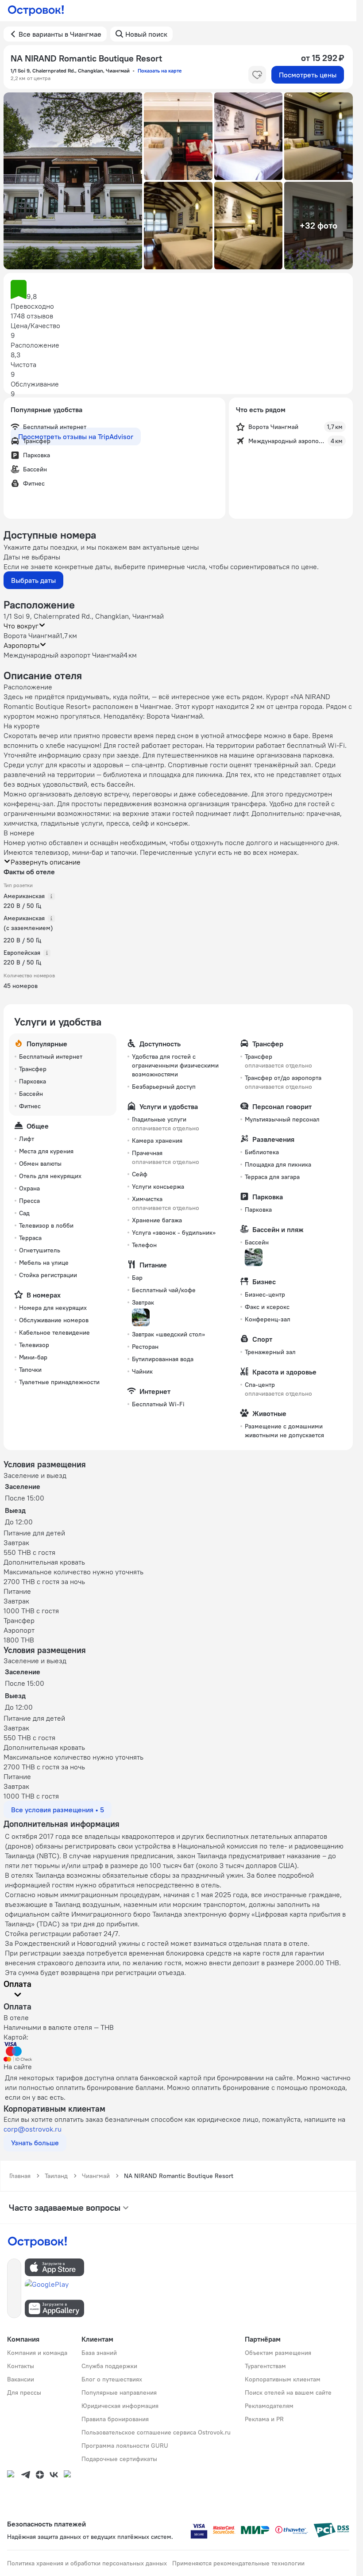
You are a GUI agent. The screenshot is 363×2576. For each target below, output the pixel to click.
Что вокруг (21, 626)
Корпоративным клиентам (283, 2379)
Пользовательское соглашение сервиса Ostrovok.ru (156, 2432)
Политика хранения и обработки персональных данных (87, 2563)
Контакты (21, 2366)
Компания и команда (37, 2353)
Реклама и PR (264, 2419)
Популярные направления (119, 2392)
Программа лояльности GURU (125, 2446)
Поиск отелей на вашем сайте (288, 2392)
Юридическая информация (120, 2406)
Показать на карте (160, 71)
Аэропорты (21, 645)
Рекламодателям (269, 2406)
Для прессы (24, 2392)
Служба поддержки (109, 2366)
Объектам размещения (278, 2353)
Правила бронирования (115, 2419)
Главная (20, 2176)
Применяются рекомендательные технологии (238, 2563)
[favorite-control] (257, 75)
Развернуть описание (46, 862)
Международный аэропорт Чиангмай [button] (64, 655)
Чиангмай (96, 2176)
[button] (73, 181)
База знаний (99, 2353)
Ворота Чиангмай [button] (32, 635)
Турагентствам (265, 2366)
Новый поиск (146, 34)
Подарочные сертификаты (119, 2459)
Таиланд (56, 2176)
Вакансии (21, 2379)
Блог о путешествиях (112, 2379)
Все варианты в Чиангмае (60, 34)
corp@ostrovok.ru (33, 2129)
